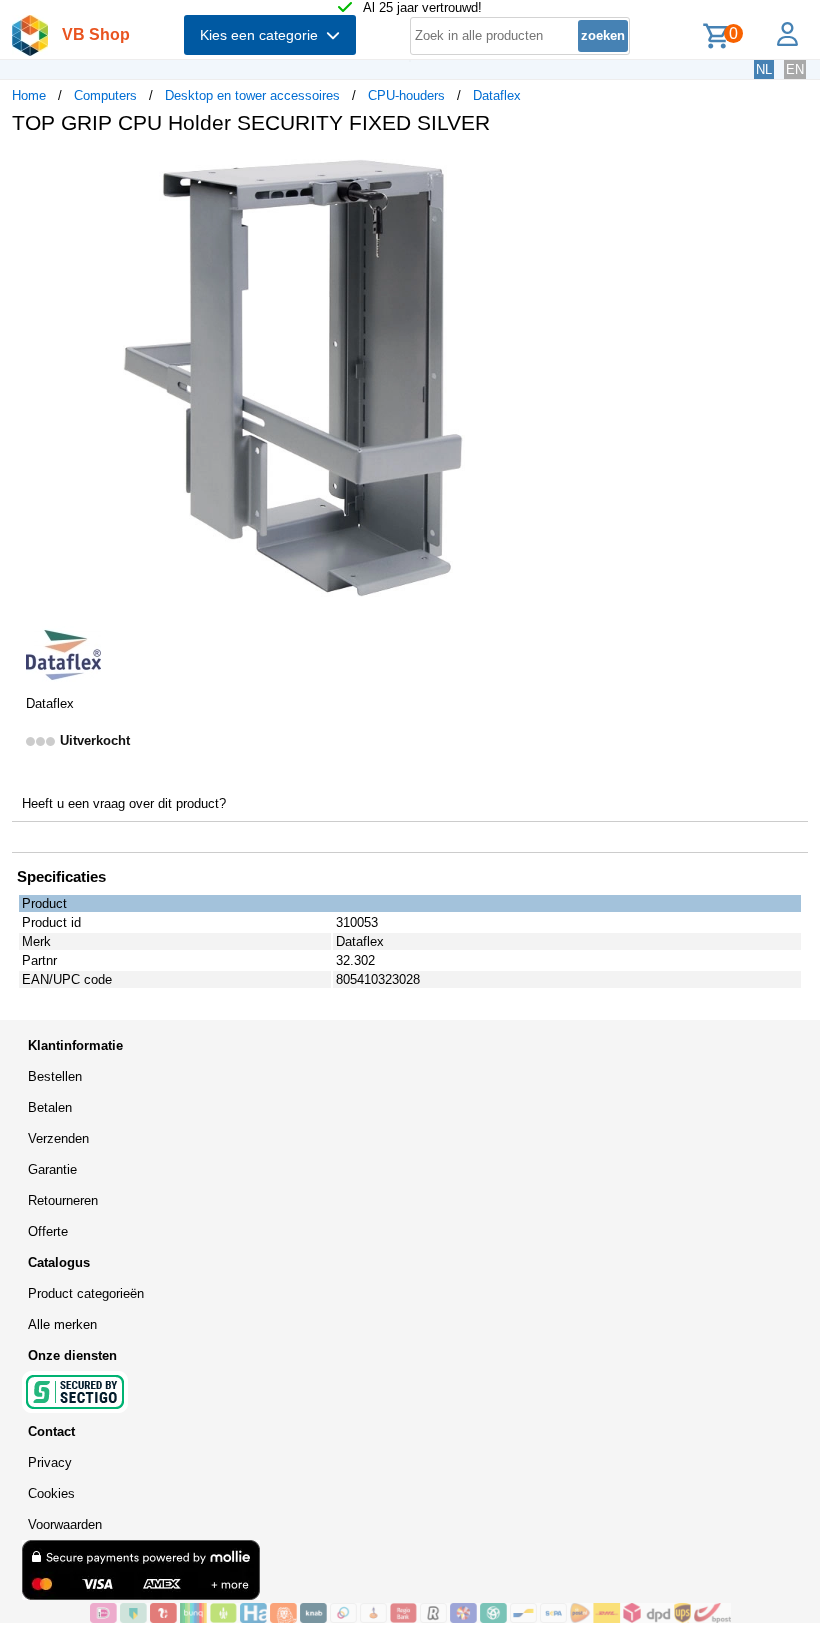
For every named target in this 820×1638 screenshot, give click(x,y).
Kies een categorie (263, 35)
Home (29, 95)
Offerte (48, 1231)
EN (795, 69)
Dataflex (497, 95)
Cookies (51, 1493)
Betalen (50, 1107)
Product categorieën (86, 1293)
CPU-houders (406, 95)
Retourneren (63, 1200)
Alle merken (62, 1324)
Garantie (52, 1169)
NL (764, 69)
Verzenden (58, 1138)
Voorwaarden (65, 1524)
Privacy (50, 1462)
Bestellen (55, 1076)
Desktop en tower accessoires (252, 95)
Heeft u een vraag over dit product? (124, 803)
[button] (594, 171)
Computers (105, 95)
